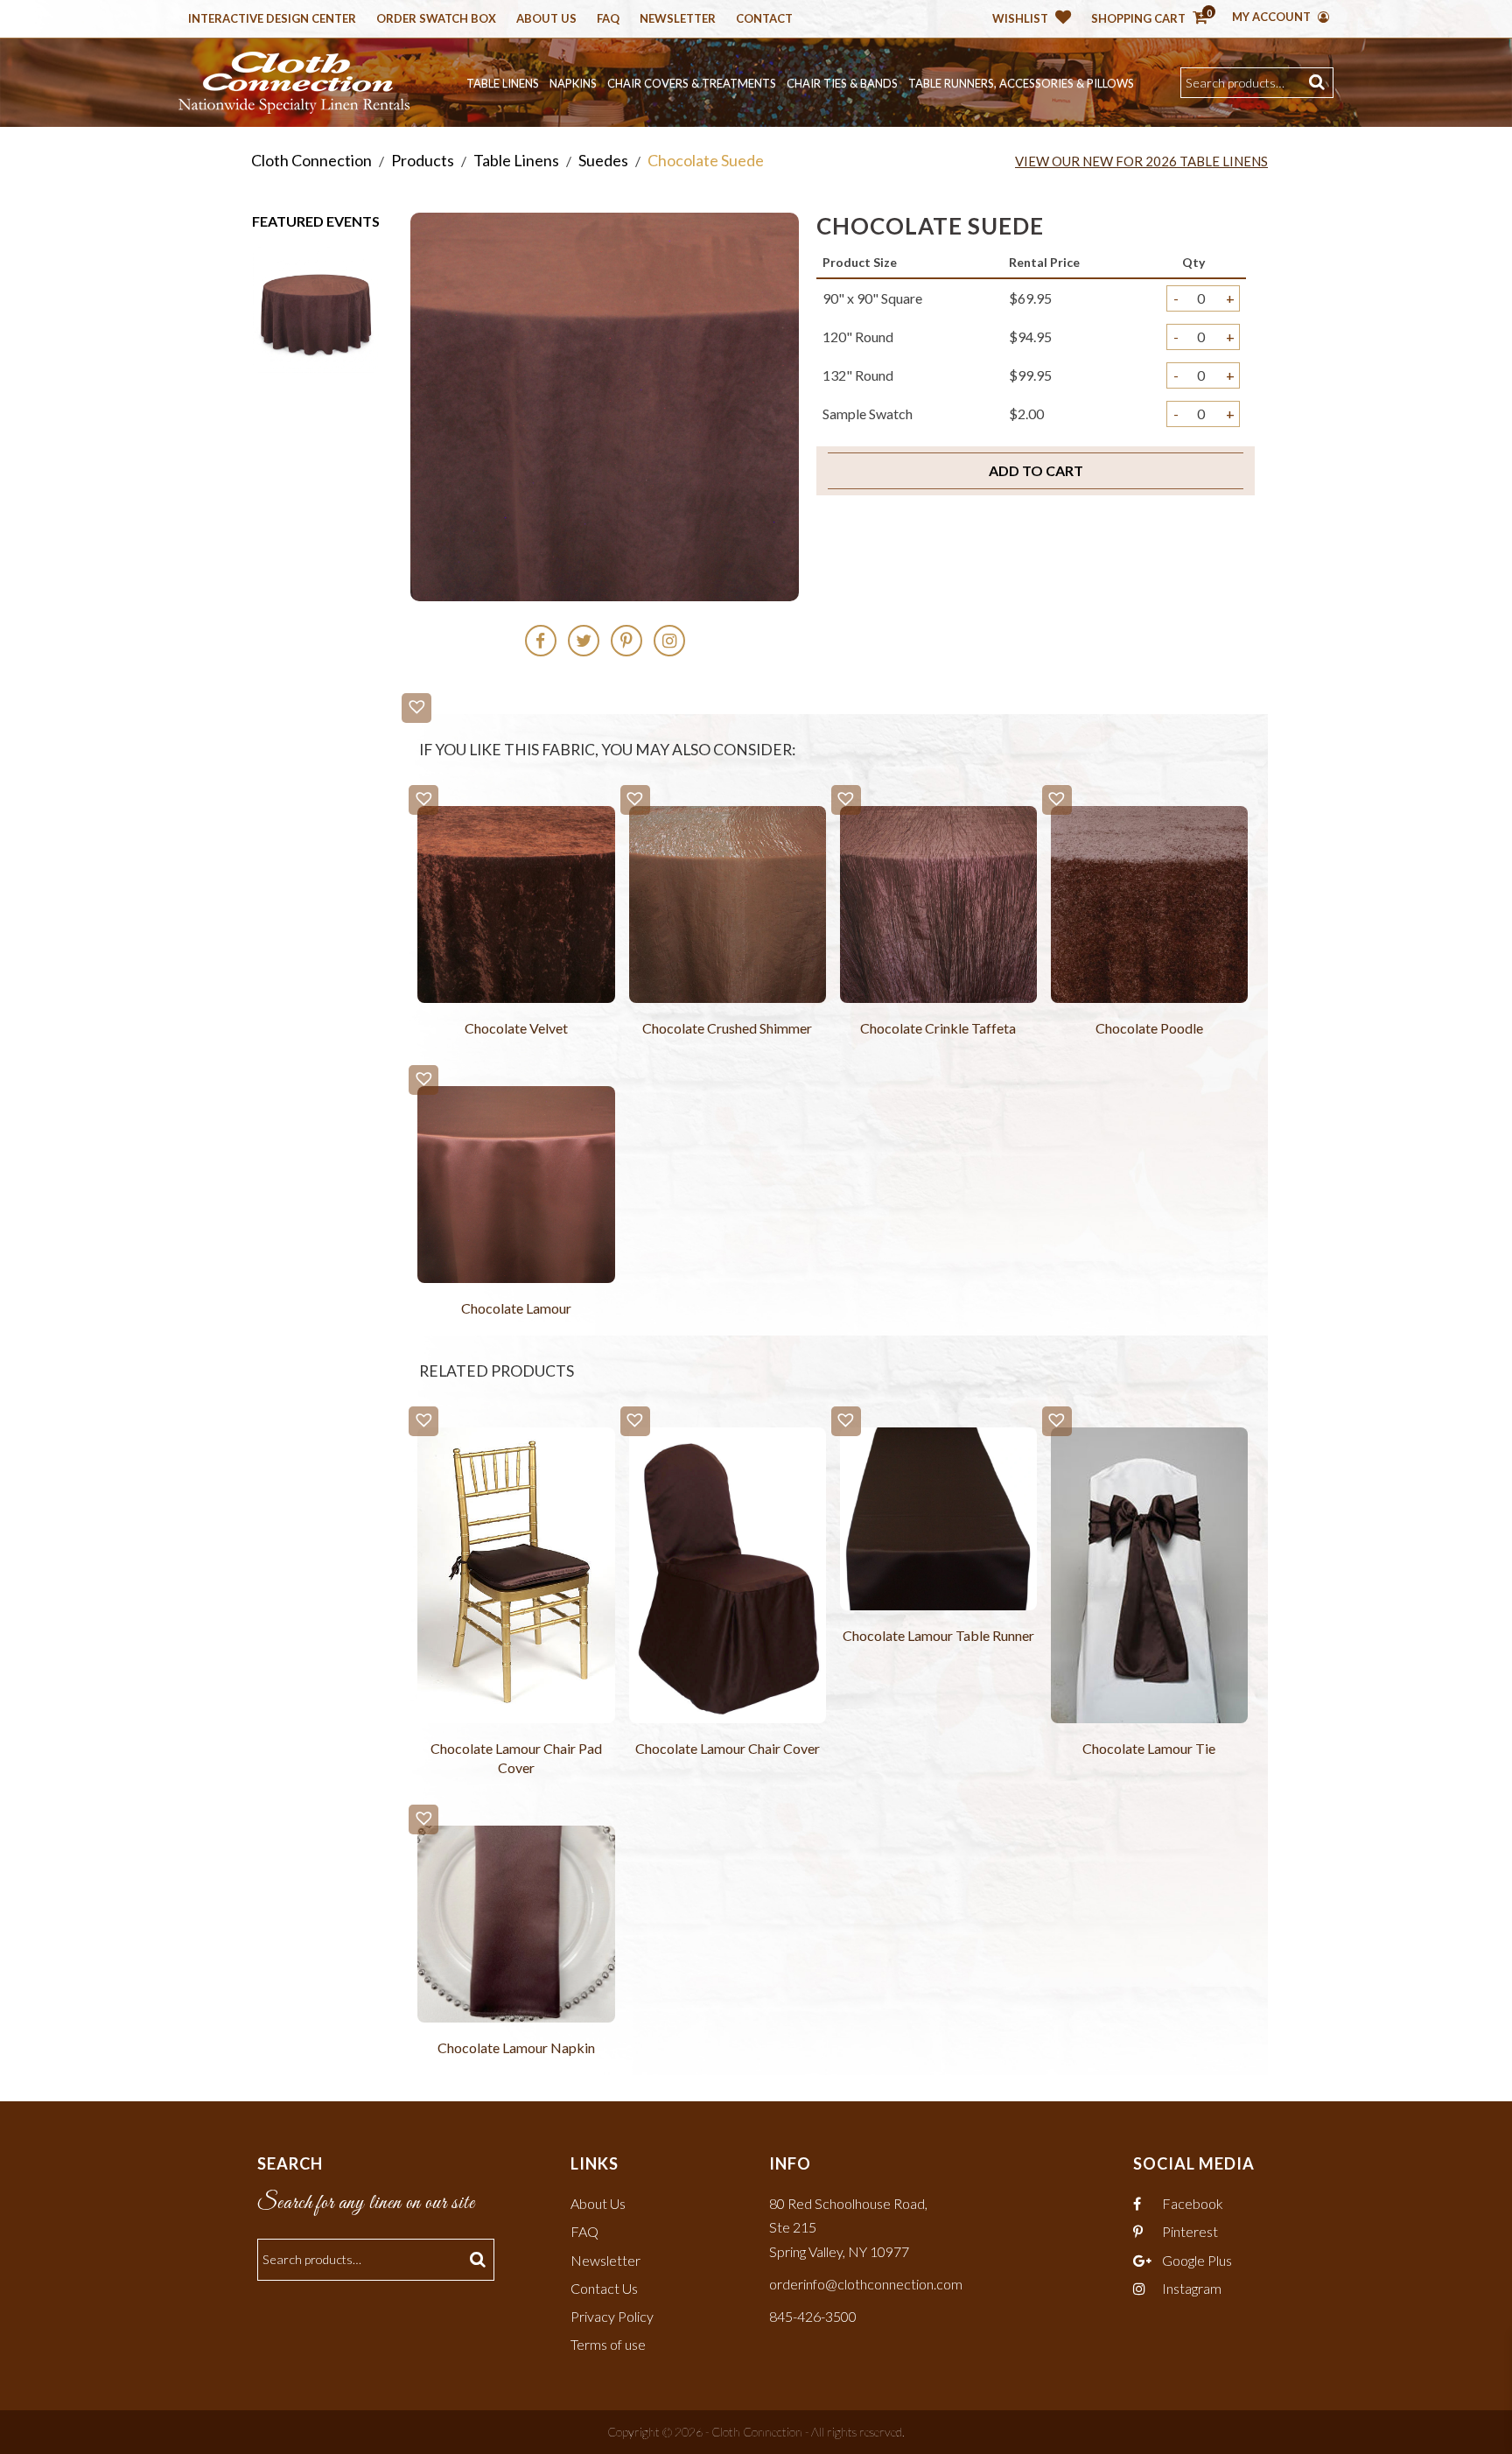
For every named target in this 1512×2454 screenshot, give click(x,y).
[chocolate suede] (316, 308)
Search (1319, 83)
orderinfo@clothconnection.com (866, 2284)
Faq (608, 19)
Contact (764, 19)
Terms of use (608, 2344)
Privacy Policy (612, 2316)
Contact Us (604, 2288)
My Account (1273, 17)
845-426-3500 (813, 2316)
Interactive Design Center (272, 19)
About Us (546, 19)
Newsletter (678, 19)
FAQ (584, 2231)
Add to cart (1036, 470)
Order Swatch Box (436, 19)
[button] (416, 708)
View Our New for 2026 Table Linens (1141, 161)
